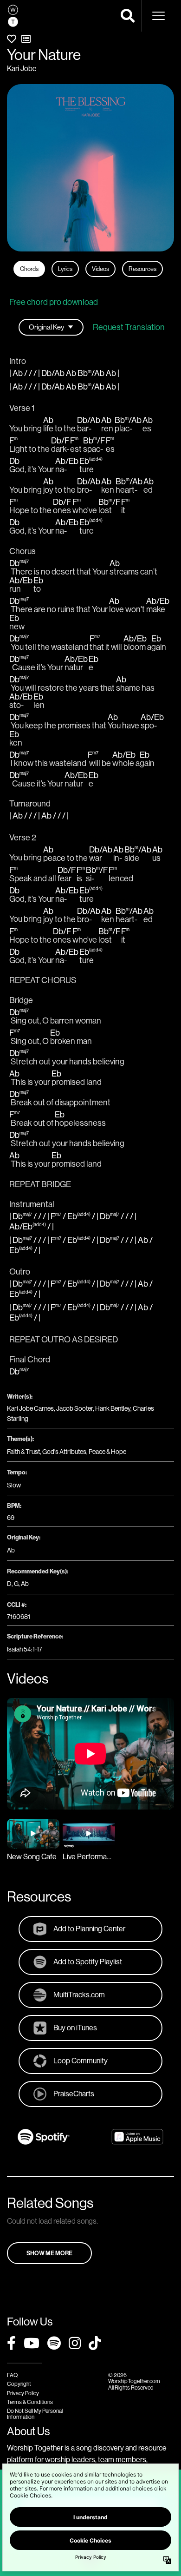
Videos (100, 269)
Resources (142, 269)
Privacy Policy (23, 2393)
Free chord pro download (54, 302)
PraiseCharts (74, 2094)
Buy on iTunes (75, 2028)
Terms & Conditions (30, 2402)
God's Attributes (64, 1452)
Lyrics (65, 269)
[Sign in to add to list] (26, 39)
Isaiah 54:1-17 (25, 1649)
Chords (29, 269)
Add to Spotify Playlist (88, 1962)
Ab (11, 1550)
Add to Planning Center (89, 1929)
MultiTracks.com (79, 1995)
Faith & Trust (23, 1452)
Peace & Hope (107, 1452)
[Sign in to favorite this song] (12, 39)
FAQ (12, 2375)
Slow (14, 1485)
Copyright (19, 2384)
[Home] (13, 16)
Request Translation (129, 327)
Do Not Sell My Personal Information (35, 2414)
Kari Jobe (22, 68)
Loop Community (81, 2061)
